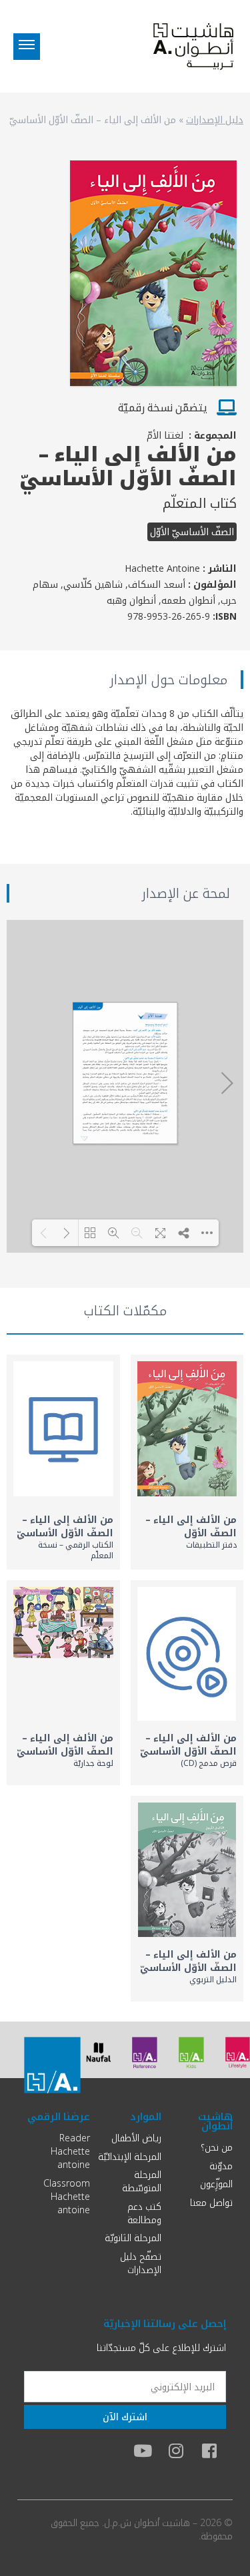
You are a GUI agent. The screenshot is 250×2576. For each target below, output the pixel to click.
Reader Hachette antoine (70, 2151)
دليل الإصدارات (215, 119)
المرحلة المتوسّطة (142, 2181)
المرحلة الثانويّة (133, 2238)
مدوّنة (221, 2166)
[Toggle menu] (27, 47)
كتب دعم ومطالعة (144, 2213)
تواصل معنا (211, 2202)
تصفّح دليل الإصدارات (141, 2263)
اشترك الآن (125, 2417)
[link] (187, 1462)
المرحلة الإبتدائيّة (130, 2156)
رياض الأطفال (136, 2138)
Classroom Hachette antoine (67, 2196)
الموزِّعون (216, 2184)
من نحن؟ (217, 2147)
